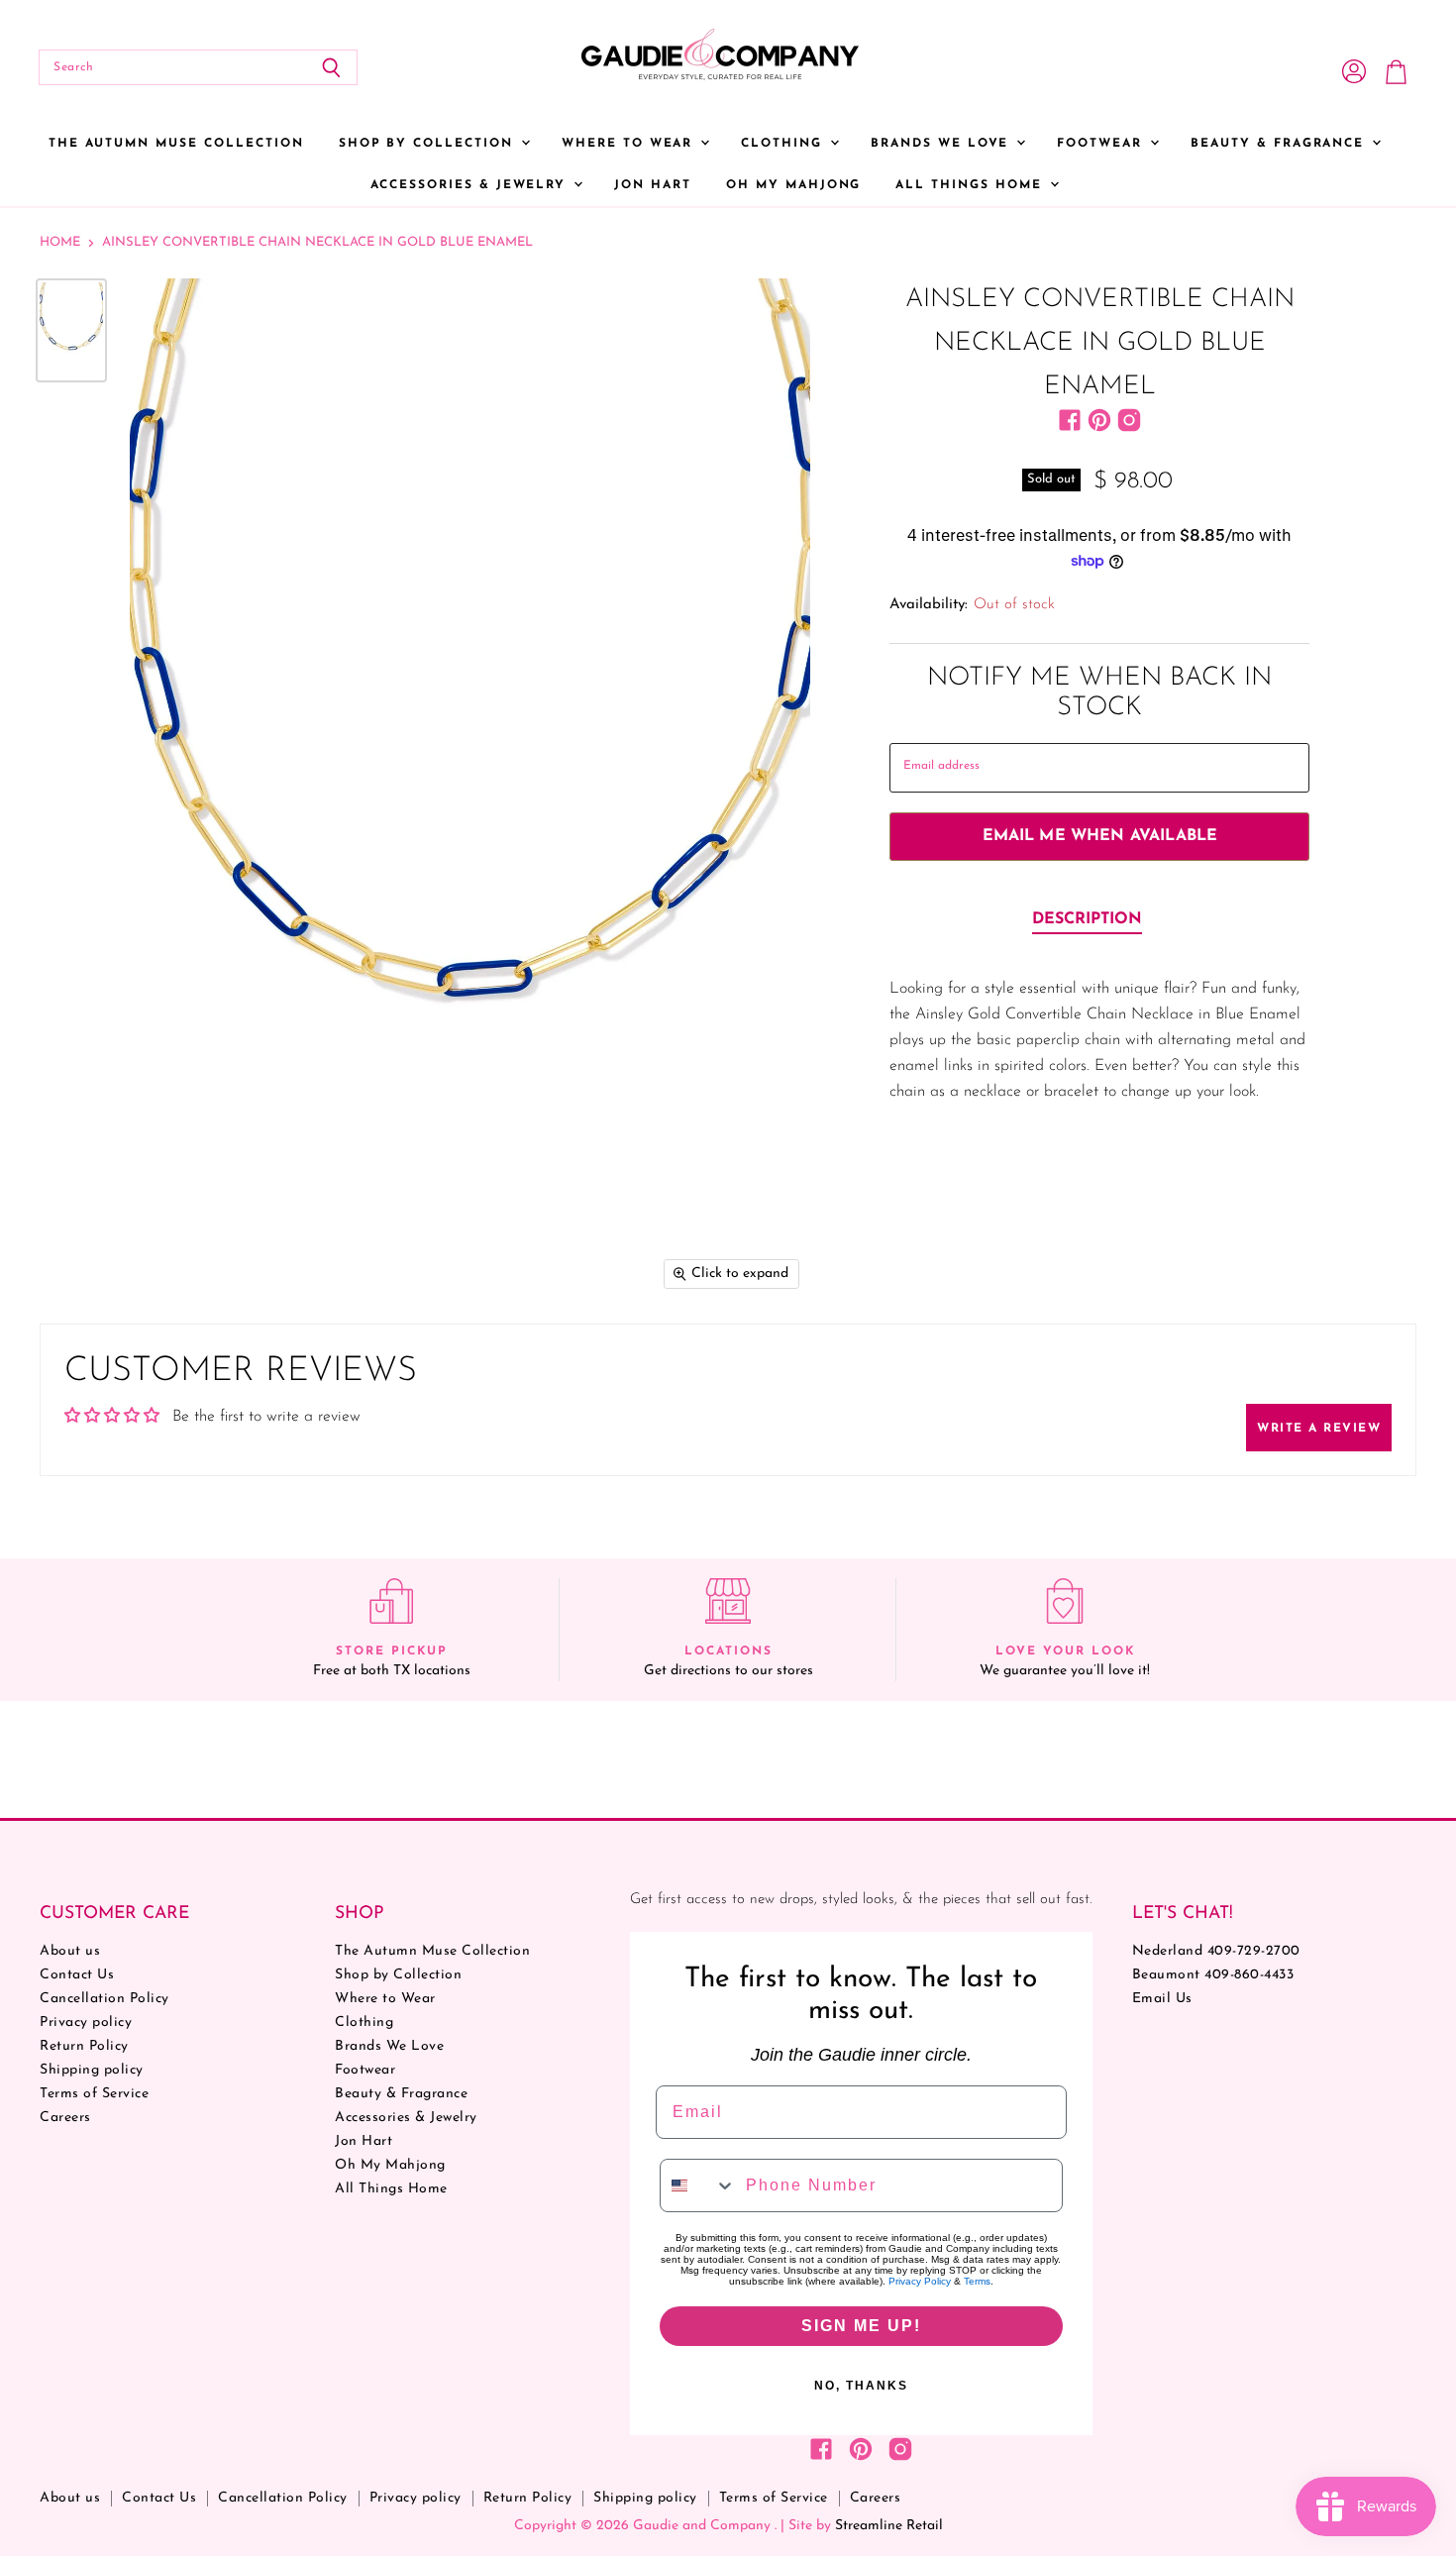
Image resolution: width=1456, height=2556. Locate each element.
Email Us (1162, 1999)
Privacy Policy (920, 2281)
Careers (65, 2118)
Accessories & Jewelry (471, 185)
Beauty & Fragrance (1280, 144)
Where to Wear (630, 144)
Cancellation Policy (104, 1999)
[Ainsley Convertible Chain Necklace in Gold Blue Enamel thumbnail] (71, 330)
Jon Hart (653, 185)
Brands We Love (942, 144)
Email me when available (1100, 836)
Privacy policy (86, 2023)
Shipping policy (92, 2070)
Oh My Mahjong (793, 185)
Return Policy (84, 2046)
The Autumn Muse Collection (176, 144)
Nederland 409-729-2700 (1216, 1951)
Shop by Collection (429, 144)
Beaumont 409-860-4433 (1213, 1975)
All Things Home (971, 185)
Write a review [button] (1319, 1429)
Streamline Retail (889, 2526)
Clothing (784, 144)
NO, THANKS (861, 2386)
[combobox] (698, 2185)
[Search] (331, 67)
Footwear (1102, 144)
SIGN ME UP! (861, 2326)
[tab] (1087, 920)
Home (60, 242)
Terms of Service (94, 2094)
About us (70, 1951)
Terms (977, 2281)
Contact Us (77, 1975)
